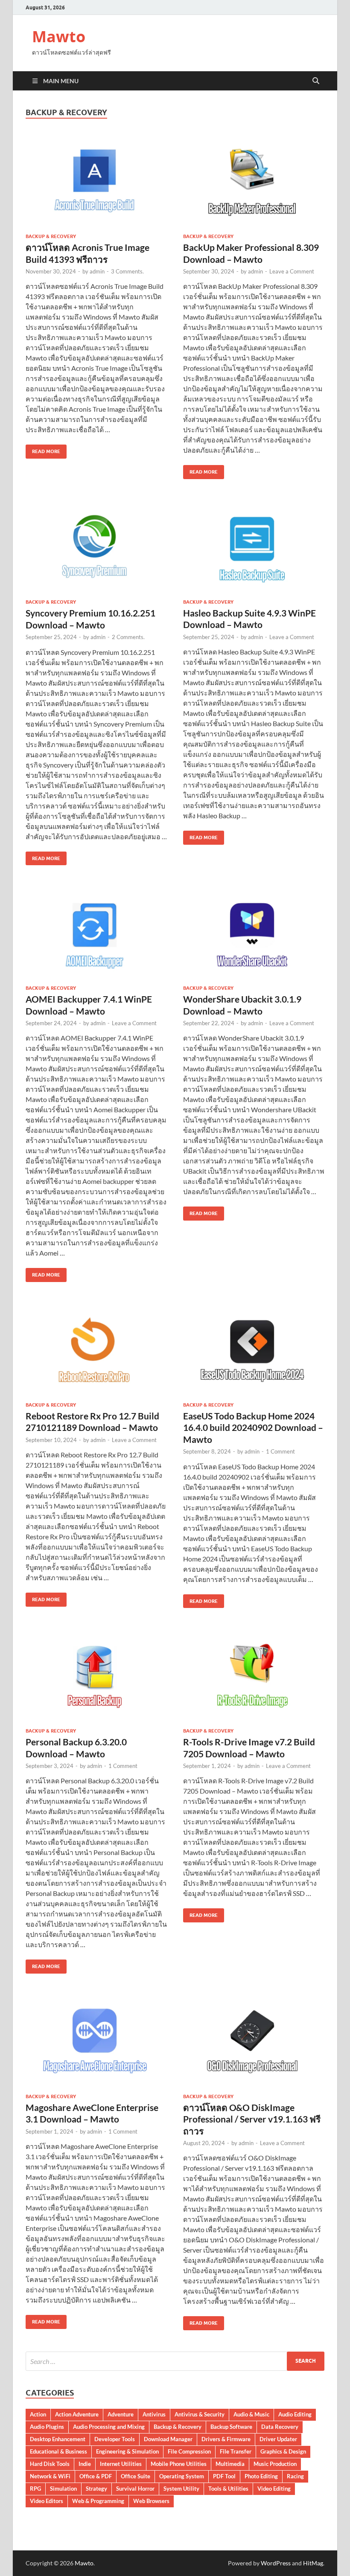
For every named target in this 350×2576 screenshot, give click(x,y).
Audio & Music (251, 2414)
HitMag (313, 2563)
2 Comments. (128, 637)
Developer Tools (115, 2439)
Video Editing (274, 2489)
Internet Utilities (121, 2464)
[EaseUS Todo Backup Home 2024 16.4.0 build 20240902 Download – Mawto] (254, 1349)
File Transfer (236, 2451)
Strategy (96, 2489)
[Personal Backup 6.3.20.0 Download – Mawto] (96, 1675)
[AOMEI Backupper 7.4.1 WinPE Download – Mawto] (96, 932)
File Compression (189, 2451)
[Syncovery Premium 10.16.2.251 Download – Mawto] (96, 546)
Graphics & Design (283, 2451)
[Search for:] (175, 2361)
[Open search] (316, 81)
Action (38, 2414)
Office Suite (136, 2476)
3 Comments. (127, 271)
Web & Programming (98, 2501)
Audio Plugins (47, 2427)
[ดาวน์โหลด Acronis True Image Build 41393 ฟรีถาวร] (96, 181)
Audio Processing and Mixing (109, 2427)
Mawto (59, 36)
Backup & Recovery (51, 236)
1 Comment (280, 1451)
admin (97, 271)
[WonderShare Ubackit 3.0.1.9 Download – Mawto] (254, 932)
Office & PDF (96, 2476)
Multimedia (230, 2464)
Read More (43, 449)
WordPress (276, 2563)
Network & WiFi (50, 2476)
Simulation (63, 2489)
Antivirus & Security (200, 2414)
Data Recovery (280, 2427)
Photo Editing (261, 2476)
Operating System (182, 2476)
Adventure (121, 2414)
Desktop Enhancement (58, 2439)
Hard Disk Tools (50, 2464)
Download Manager (168, 2439)
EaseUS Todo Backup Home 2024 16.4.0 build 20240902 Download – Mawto (253, 1428)
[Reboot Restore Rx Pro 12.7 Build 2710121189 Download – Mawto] (96, 1349)
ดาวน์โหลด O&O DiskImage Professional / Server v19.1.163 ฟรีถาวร (252, 2119)
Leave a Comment (292, 271)
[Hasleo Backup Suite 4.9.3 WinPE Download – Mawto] (254, 546)
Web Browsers (151, 2501)
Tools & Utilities (228, 2489)
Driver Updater (278, 2439)
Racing (295, 2476)
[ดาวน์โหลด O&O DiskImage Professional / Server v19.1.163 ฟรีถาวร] (254, 2041)
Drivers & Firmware (226, 2439)
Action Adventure (77, 2414)
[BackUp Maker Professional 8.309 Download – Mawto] (254, 181)
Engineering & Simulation (127, 2451)
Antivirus (154, 2414)
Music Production (275, 2464)
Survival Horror (135, 2489)
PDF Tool (224, 2476)
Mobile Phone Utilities (179, 2464)
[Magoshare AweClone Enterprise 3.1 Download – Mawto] (96, 2041)
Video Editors (47, 2501)
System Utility (181, 2489)
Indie (85, 2464)
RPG (35, 2489)
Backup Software (231, 2427)
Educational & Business (58, 2451)
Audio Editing (295, 2414)
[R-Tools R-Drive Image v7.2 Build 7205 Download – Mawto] (254, 1675)
